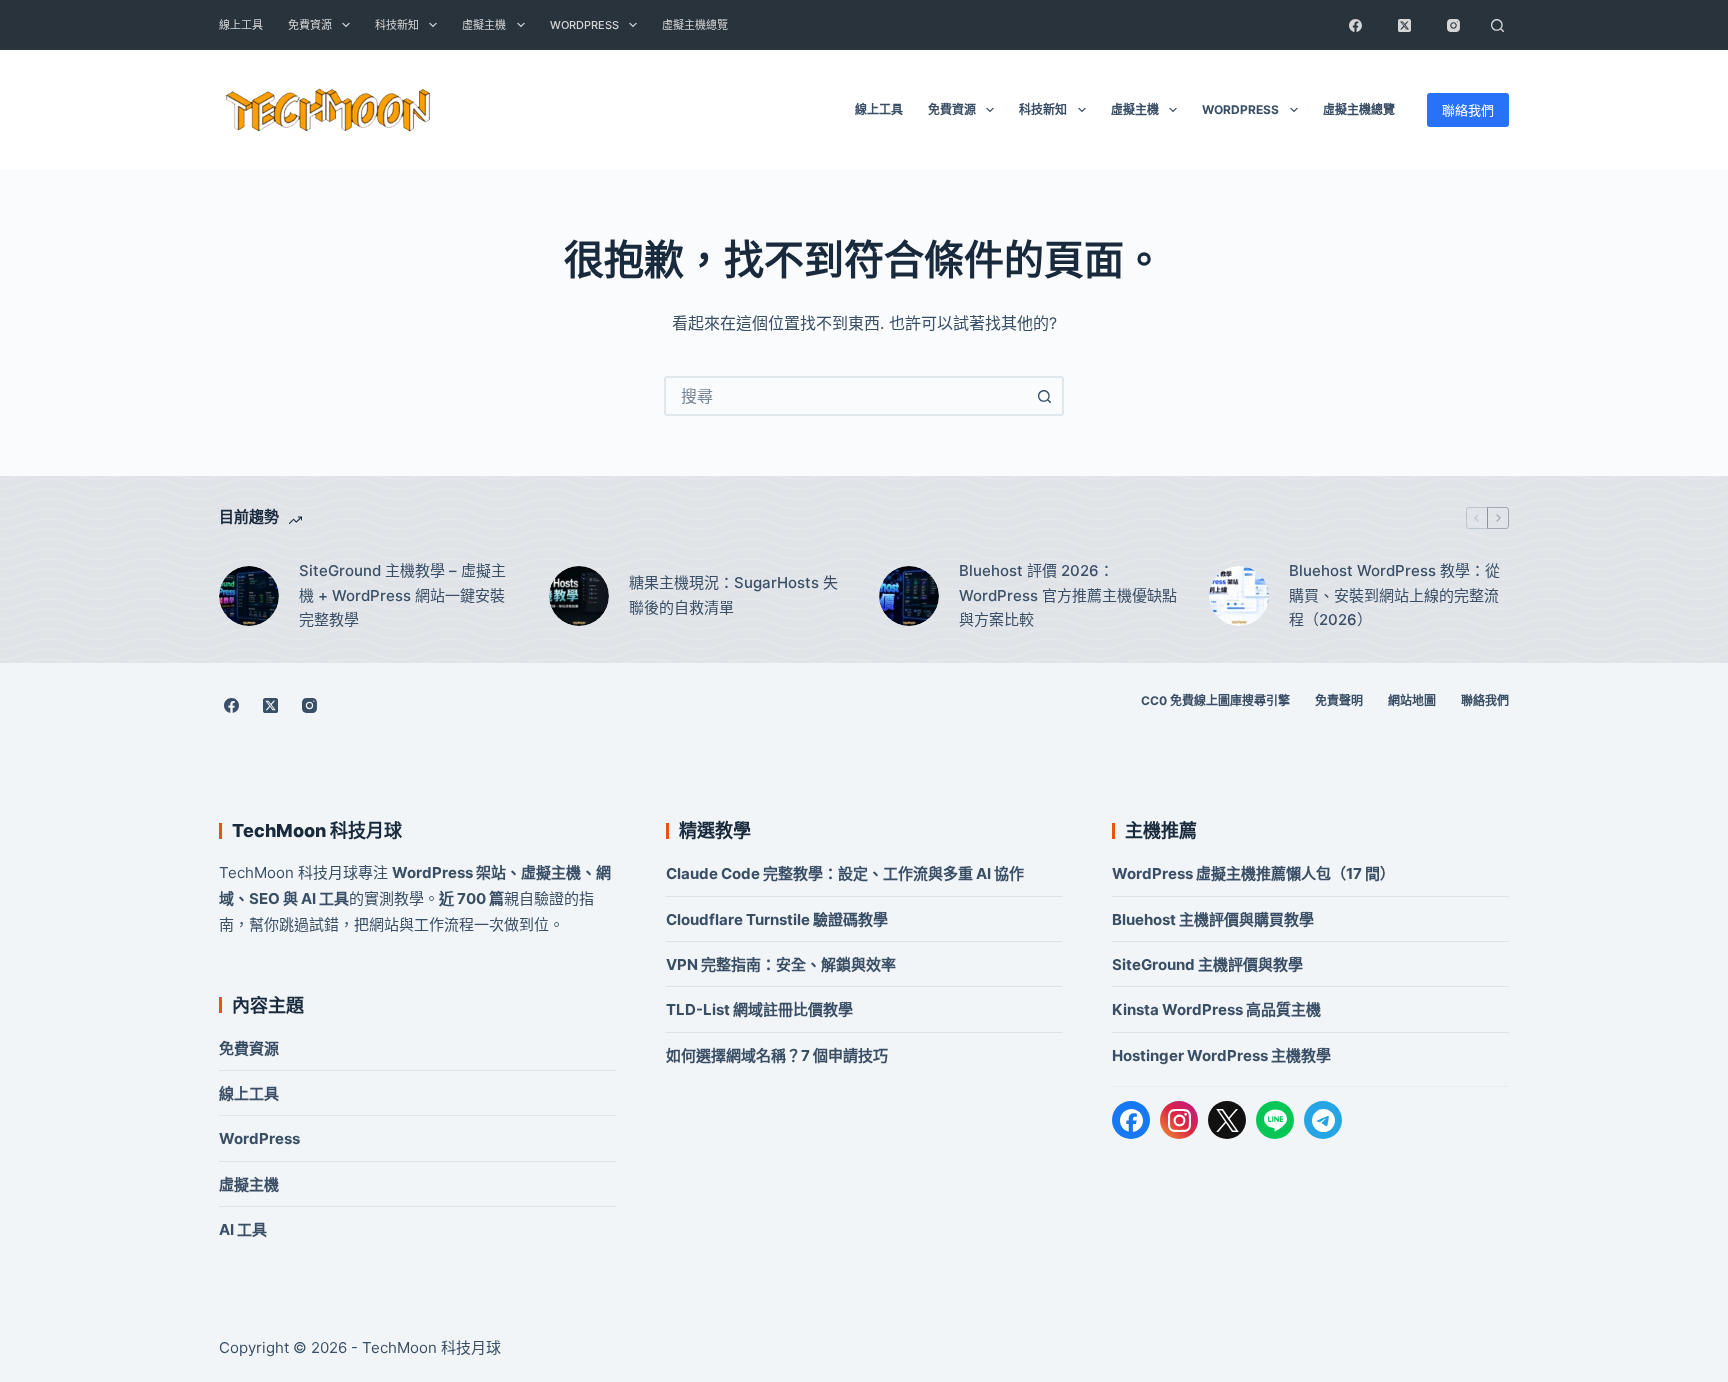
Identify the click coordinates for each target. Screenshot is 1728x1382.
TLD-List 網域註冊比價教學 (759, 1009)
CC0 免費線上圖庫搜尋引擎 (1215, 700)
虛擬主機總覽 (695, 25)
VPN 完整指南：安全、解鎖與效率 (781, 964)
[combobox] (846, 396)
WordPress (584, 25)
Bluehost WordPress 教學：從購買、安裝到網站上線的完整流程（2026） (1394, 595)
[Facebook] (1355, 25)
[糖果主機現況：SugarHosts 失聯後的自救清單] (579, 596)
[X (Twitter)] (1404, 25)
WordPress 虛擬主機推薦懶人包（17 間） (1253, 873)
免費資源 (310, 25)
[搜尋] (1497, 25)
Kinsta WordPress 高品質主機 (1216, 1009)
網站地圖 (1412, 700)
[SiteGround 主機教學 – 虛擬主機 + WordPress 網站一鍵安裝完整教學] (249, 596)
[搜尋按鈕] (1044, 396)
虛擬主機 (484, 25)
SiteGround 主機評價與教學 (1207, 964)
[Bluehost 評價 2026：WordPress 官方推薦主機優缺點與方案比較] (909, 596)
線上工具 (241, 25)
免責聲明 (1339, 700)
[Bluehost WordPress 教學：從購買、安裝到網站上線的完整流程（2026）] (1239, 596)
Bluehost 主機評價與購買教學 (1213, 919)
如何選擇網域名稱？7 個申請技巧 (777, 1055)
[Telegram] (1323, 1120)
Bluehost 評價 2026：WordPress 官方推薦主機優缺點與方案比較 (1068, 595)
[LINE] (1275, 1120)
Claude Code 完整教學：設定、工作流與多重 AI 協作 (845, 873)
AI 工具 (243, 1229)
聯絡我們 (1468, 110)
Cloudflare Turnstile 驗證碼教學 (777, 919)
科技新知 (397, 25)
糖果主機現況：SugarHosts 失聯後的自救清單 (733, 595)
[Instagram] (1453, 25)
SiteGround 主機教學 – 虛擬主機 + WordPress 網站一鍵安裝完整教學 (402, 595)
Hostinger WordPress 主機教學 (1221, 1055)
